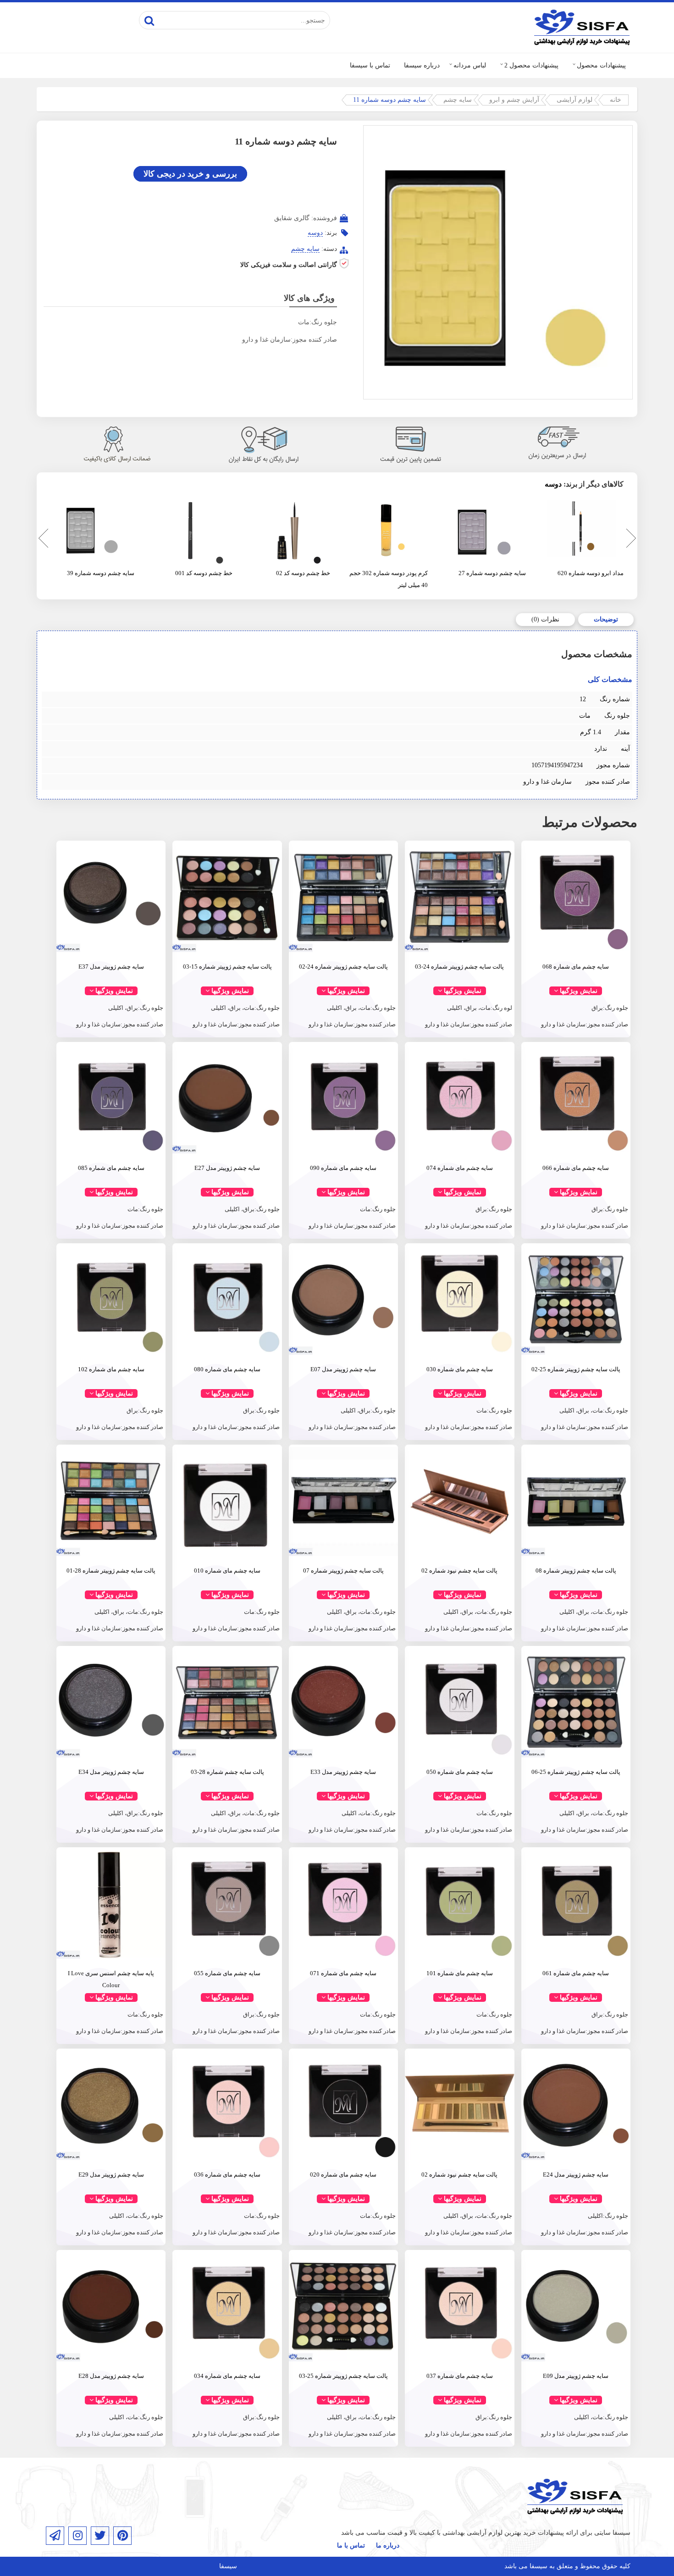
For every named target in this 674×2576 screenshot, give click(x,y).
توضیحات (606, 619)
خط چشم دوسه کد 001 (204, 573)
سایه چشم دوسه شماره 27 (492, 573)
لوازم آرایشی (575, 100)
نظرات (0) (545, 619)
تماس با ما (351, 2546)
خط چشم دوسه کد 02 (303, 573)
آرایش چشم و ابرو (514, 100)
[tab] (606, 620)
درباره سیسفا (422, 65)
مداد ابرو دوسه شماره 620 (591, 573)
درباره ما (388, 2546)
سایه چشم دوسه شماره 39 (101, 573)
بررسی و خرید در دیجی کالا (190, 174)
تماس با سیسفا (370, 65)
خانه (616, 100)
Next (630, 540)
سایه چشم (458, 100)
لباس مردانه (470, 65)
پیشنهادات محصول (601, 65)
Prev (41, 540)
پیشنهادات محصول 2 (531, 65)
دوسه (315, 233)
